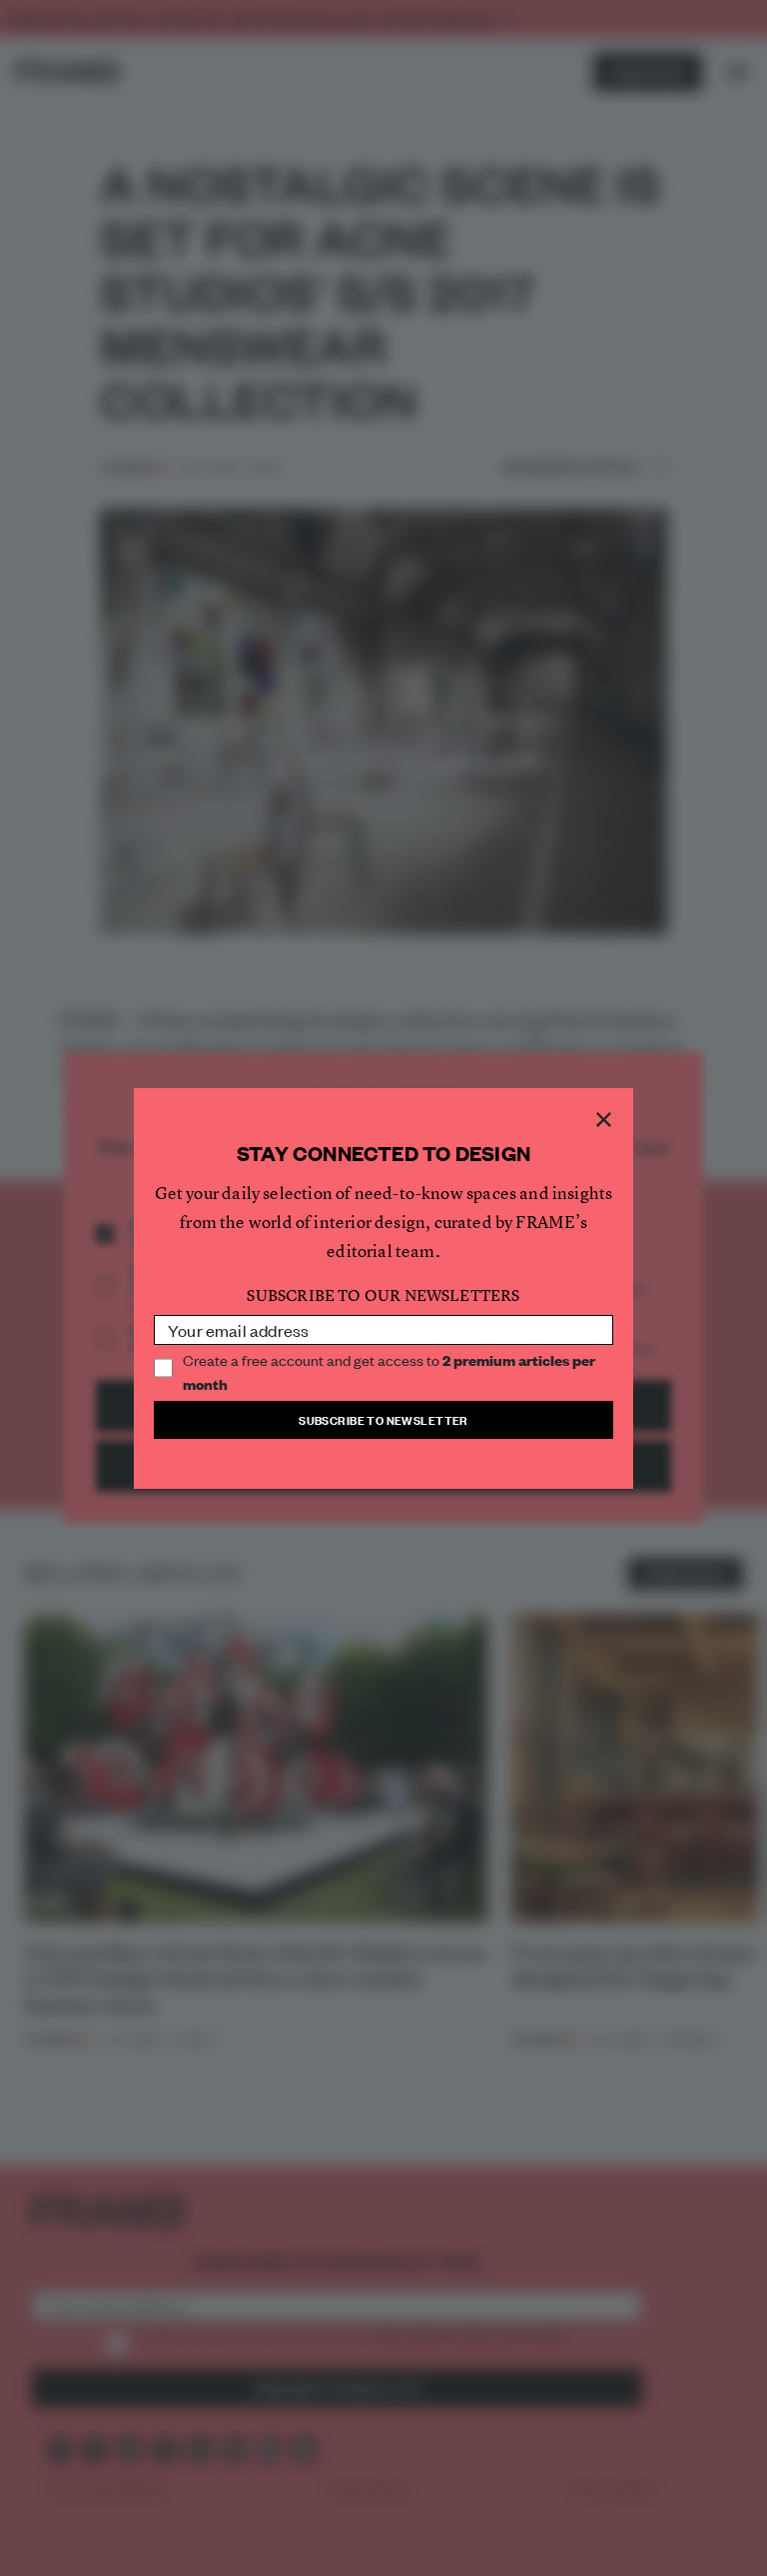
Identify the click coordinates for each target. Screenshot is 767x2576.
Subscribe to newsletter (383, 1419)
